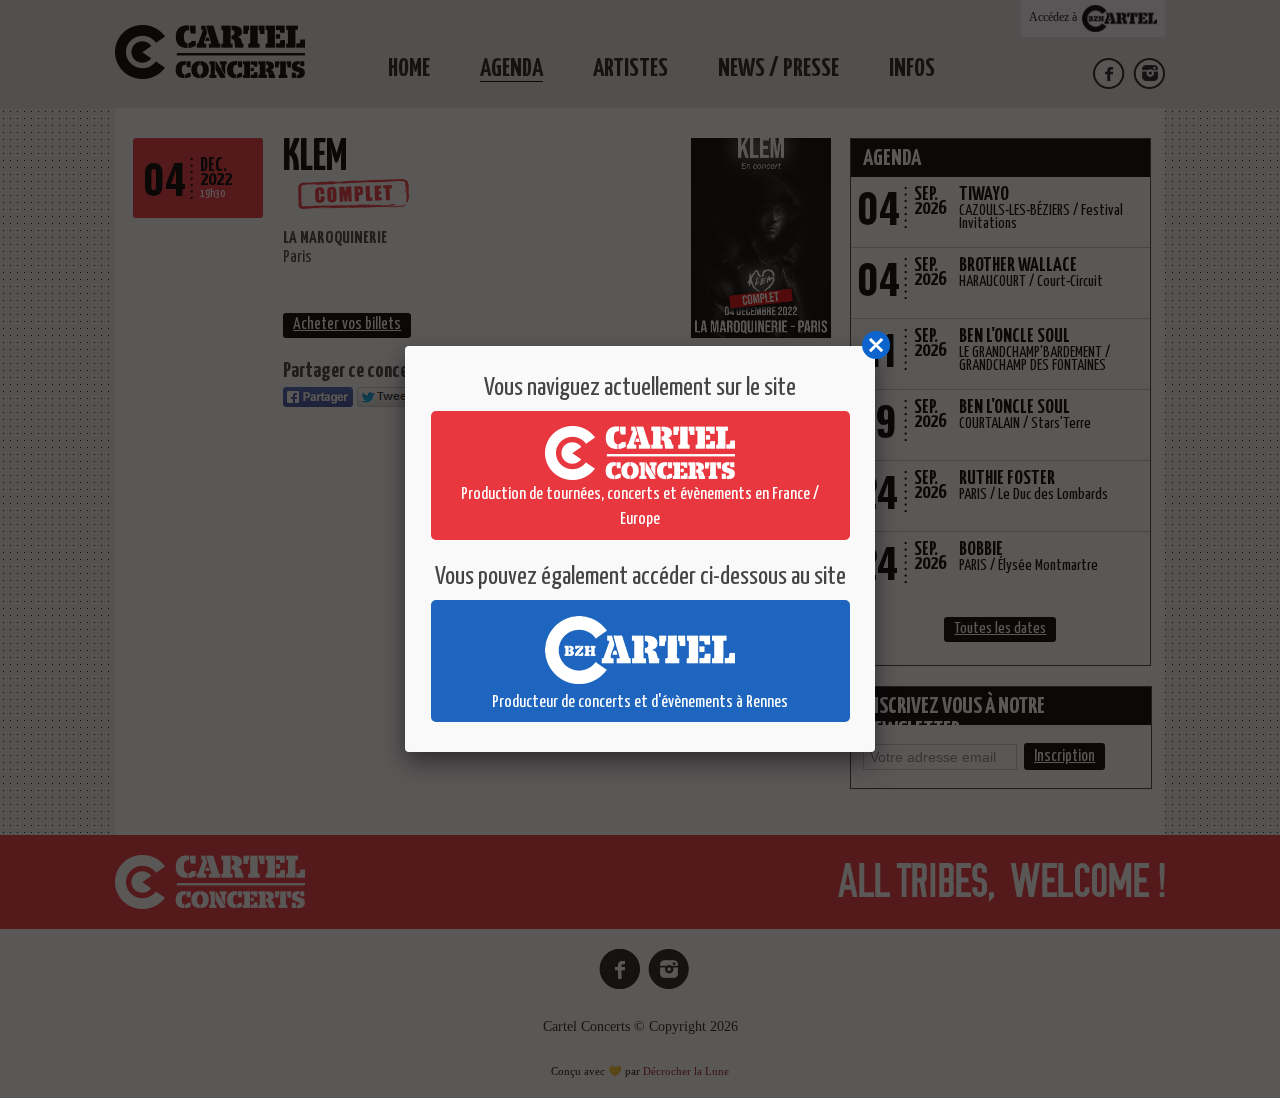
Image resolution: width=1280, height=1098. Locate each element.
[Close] (875, 346)
